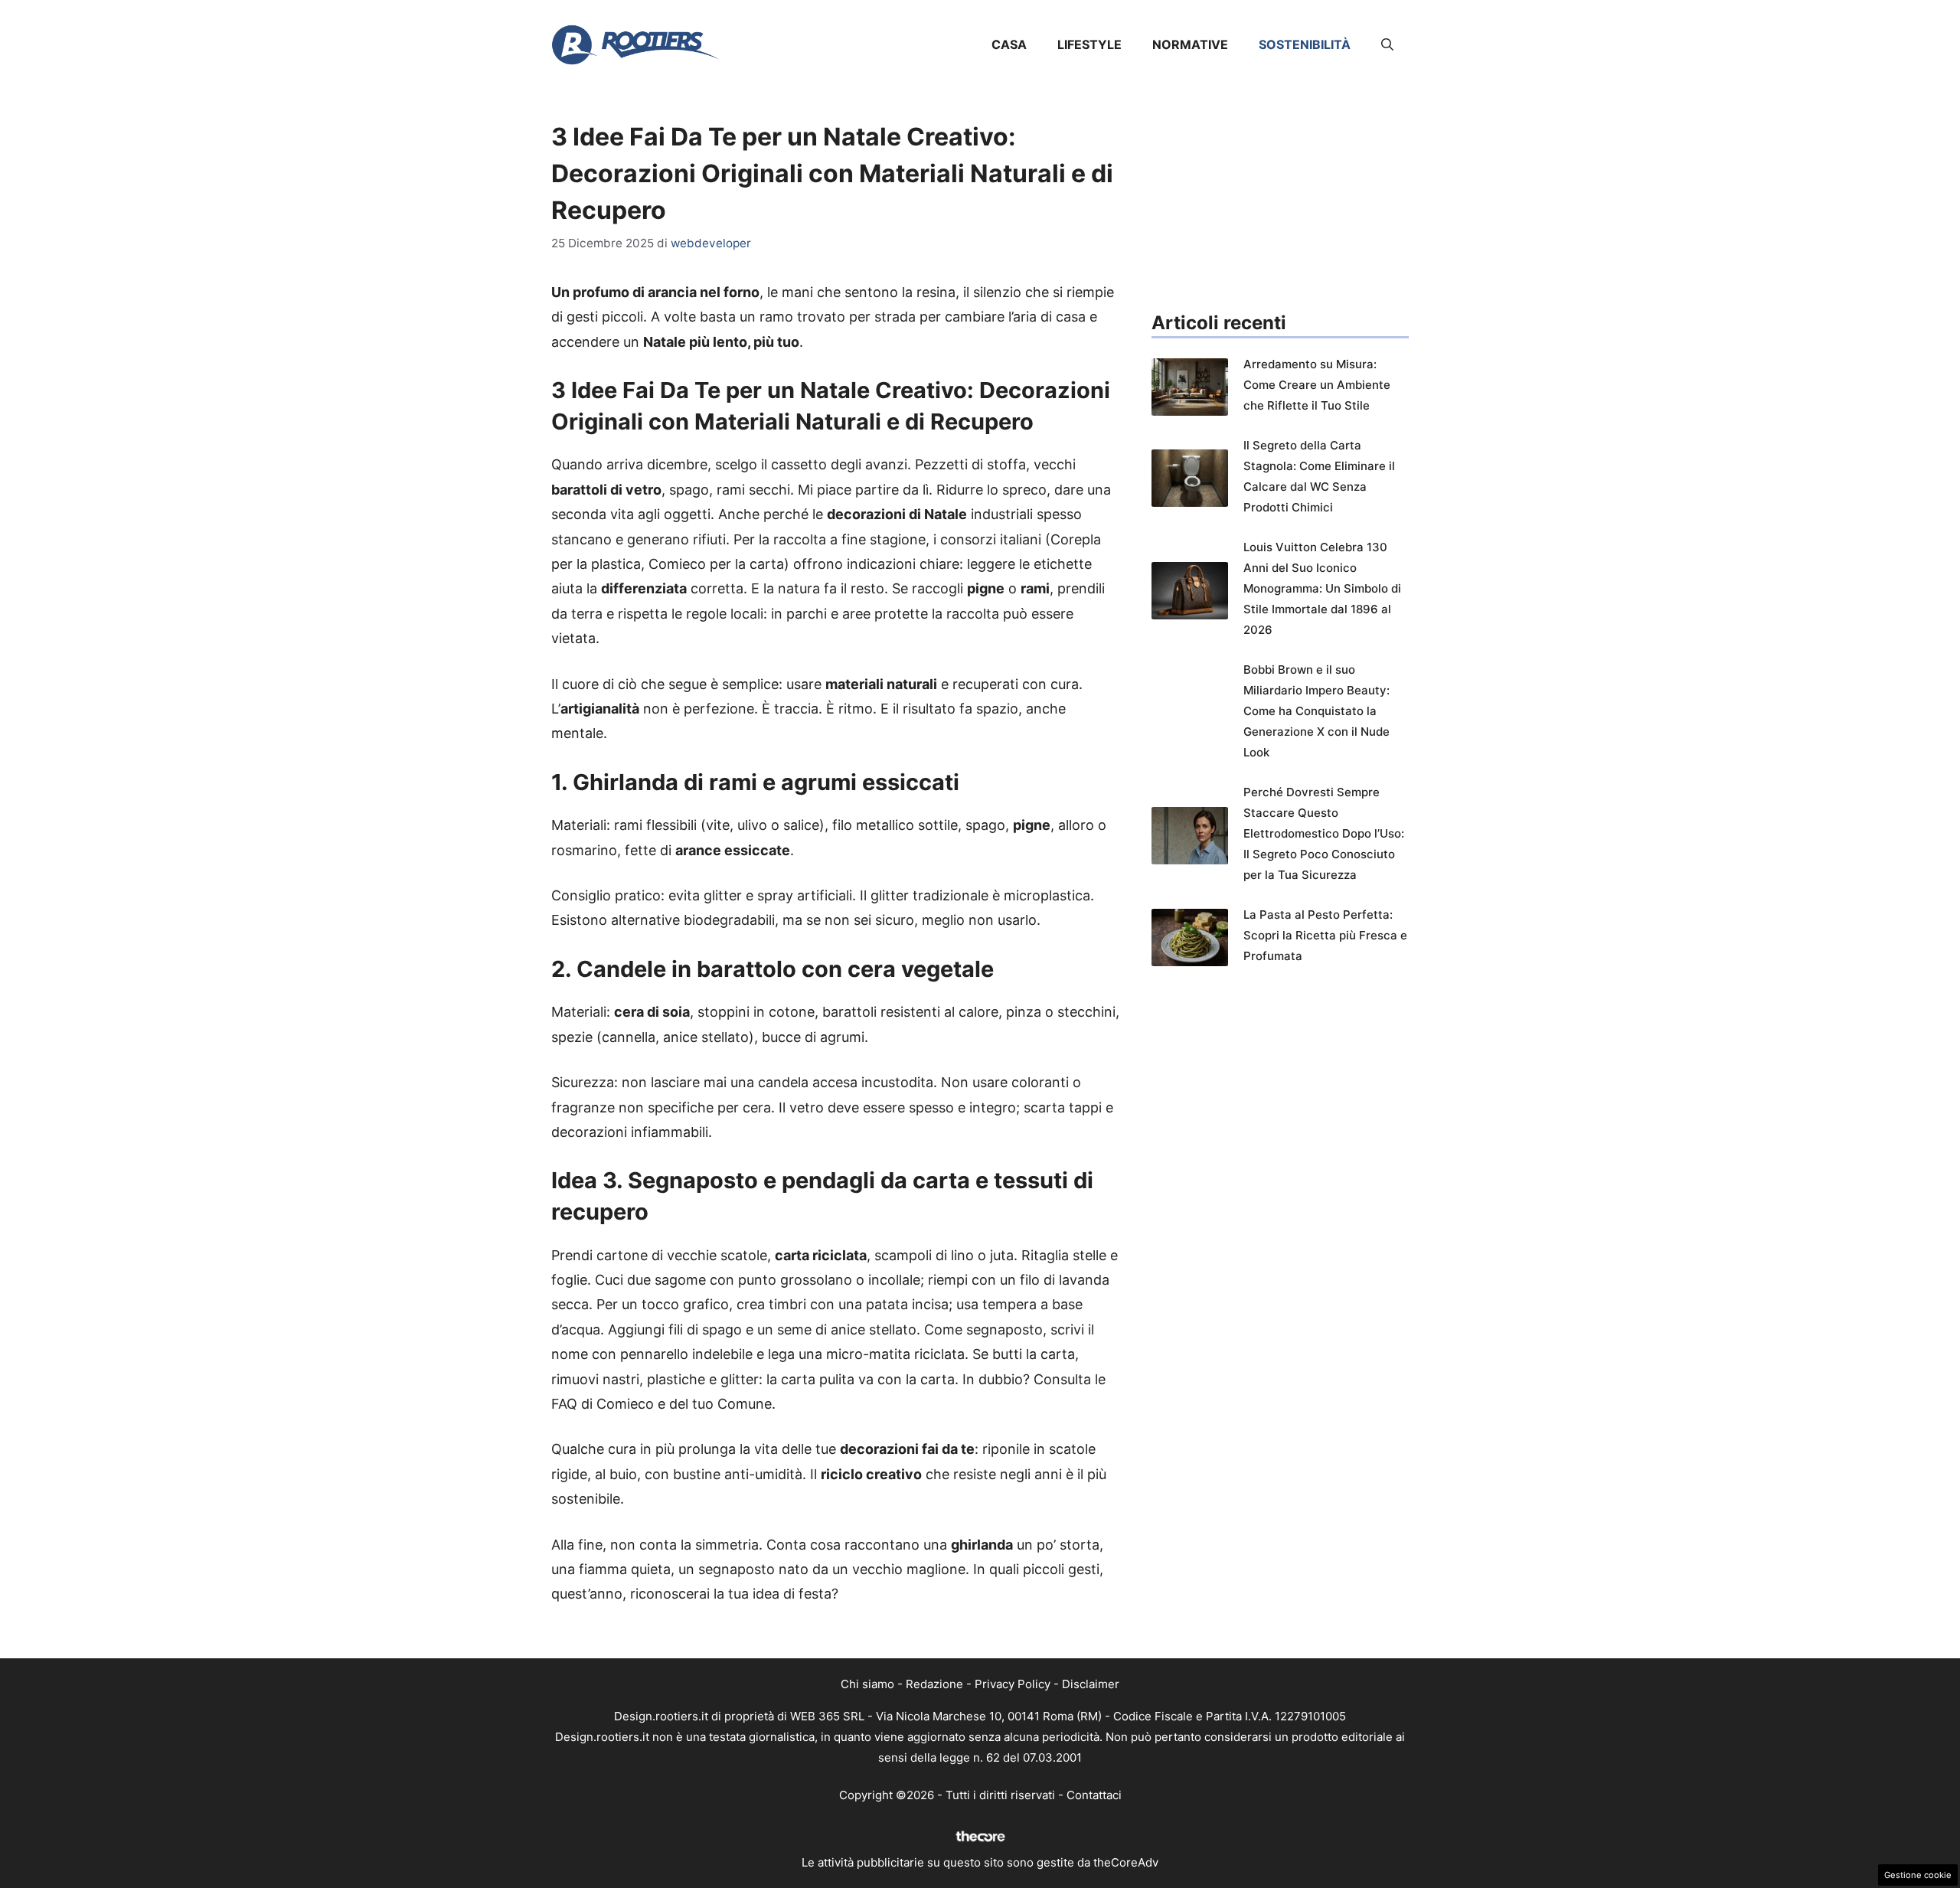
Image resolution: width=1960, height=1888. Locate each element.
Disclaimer (1091, 1684)
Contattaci (1094, 1795)
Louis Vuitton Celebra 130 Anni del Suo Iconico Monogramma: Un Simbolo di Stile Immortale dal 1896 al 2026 (1322, 588)
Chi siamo (867, 1684)
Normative (1190, 44)
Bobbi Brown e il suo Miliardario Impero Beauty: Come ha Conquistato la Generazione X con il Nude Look (1316, 711)
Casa (1009, 44)
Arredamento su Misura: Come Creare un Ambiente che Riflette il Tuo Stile (1317, 385)
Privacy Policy (1013, 1684)
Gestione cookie (1918, 1875)
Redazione (934, 1684)
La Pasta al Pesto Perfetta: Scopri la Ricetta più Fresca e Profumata (1325, 935)
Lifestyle (1089, 44)
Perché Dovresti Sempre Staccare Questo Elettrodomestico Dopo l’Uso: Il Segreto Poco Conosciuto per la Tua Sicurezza (1324, 833)
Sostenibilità (1305, 44)
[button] (1387, 44)
